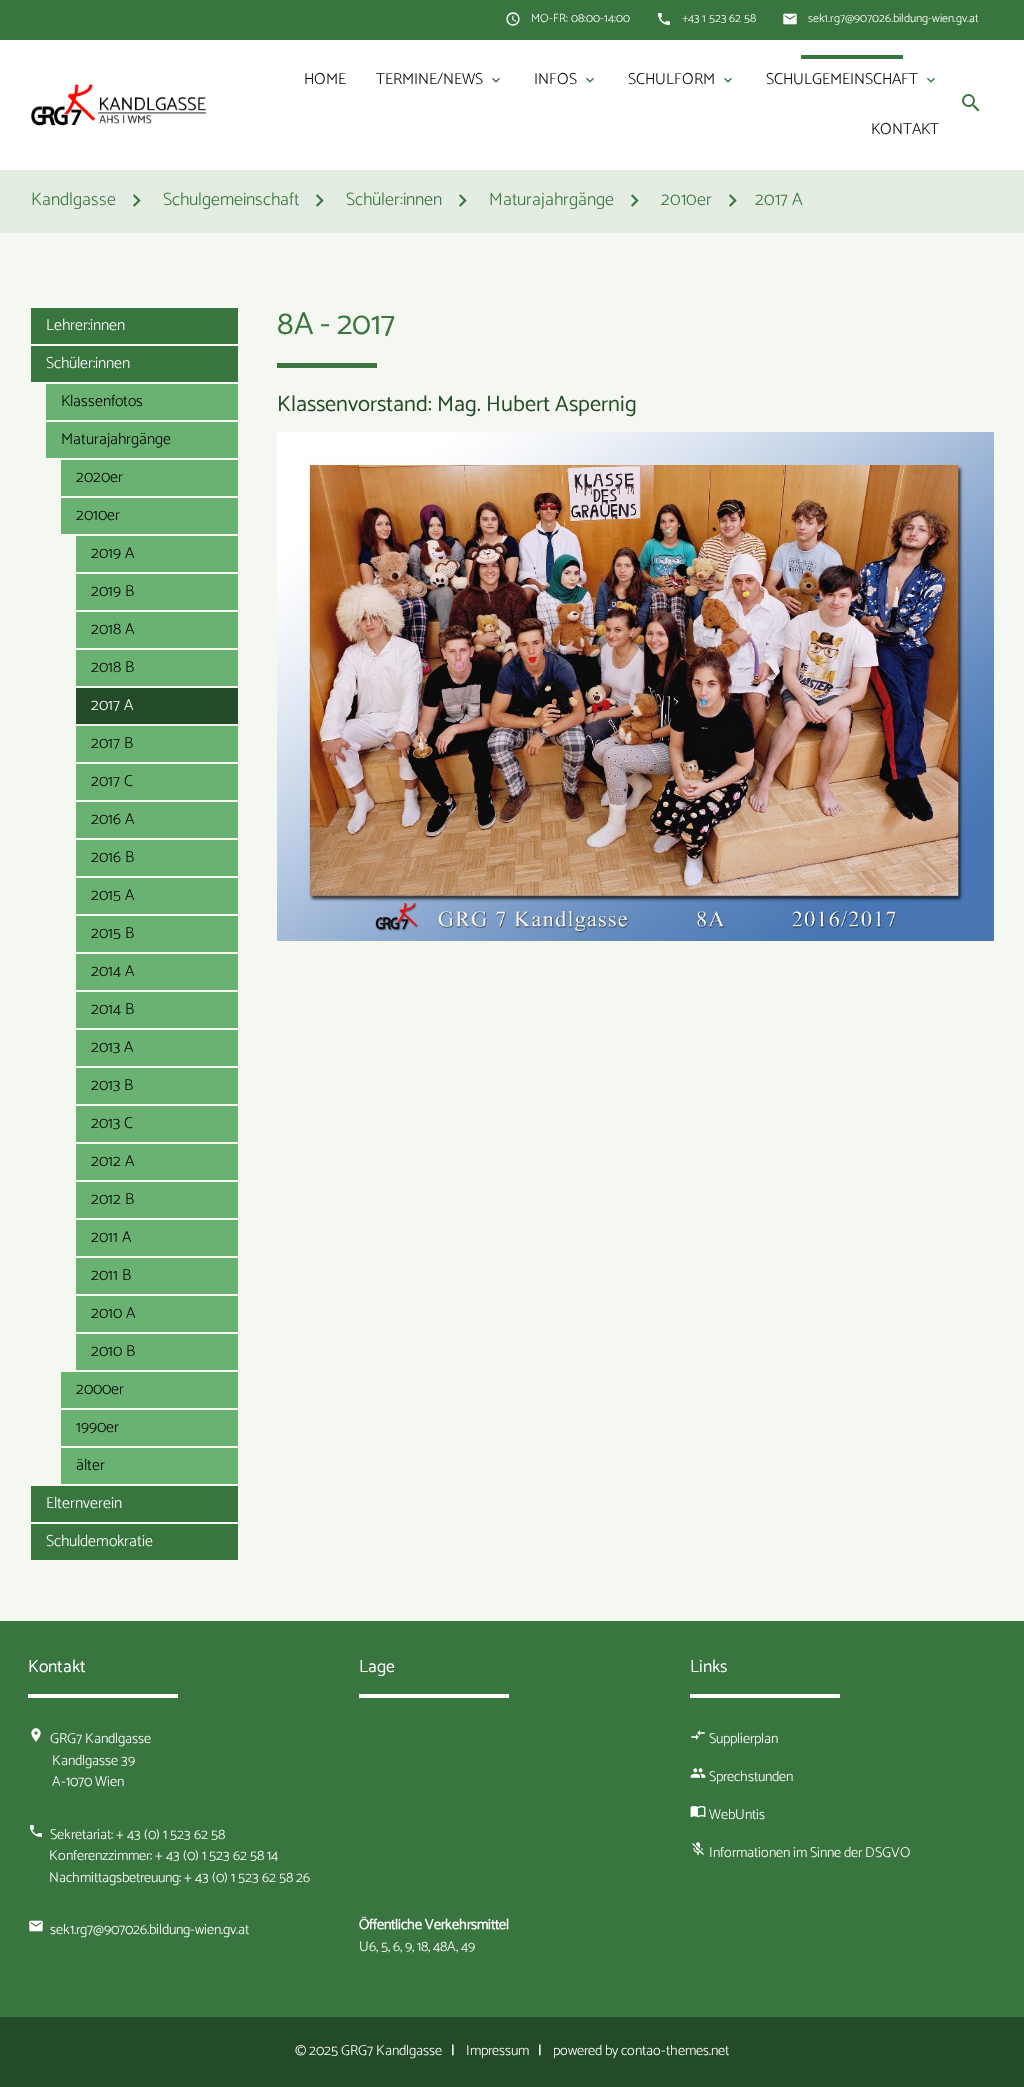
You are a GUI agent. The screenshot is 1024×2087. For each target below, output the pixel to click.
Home (325, 79)
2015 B (112, 933)
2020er (99, 477)
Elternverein (84, 1503)
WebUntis (737, 1815)
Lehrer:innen (85, 325)
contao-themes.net (675, 2051)
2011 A (111, 1237)
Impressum (497, 2051)
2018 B (112, 667)
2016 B (112, 857)
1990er (97, 1427)
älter (90, 1465)
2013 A (112, 1047)
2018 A (112, 629)
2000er (100, 1389)
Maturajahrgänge (116, 439)
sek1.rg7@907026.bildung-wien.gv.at (893, 19)
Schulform (682, 79)
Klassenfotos (102, 401)
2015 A (112, 895)
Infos (566, 79)
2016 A (112, 819)
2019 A (112, 553)
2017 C (112, 781)
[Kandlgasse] (119, 105)
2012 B (112, 1199)
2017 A (779, 201)
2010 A (113, 1313)
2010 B (113, 1351)
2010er (98, 515)
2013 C (112, 1123)
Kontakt (905, 129)
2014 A (112, 971)
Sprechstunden (751, 1777)
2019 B (112, 591)
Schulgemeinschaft (852, 79)
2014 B (112, 1009)
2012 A (112, 1161)
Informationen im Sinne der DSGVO (809, 1853)
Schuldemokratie (99, 1541)
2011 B (111, 1275)
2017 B (112, 743)
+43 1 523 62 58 (719, 19)
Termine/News (440, 79)
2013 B (112, 1085)
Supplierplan (743, 1739)
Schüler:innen (88, 363)
